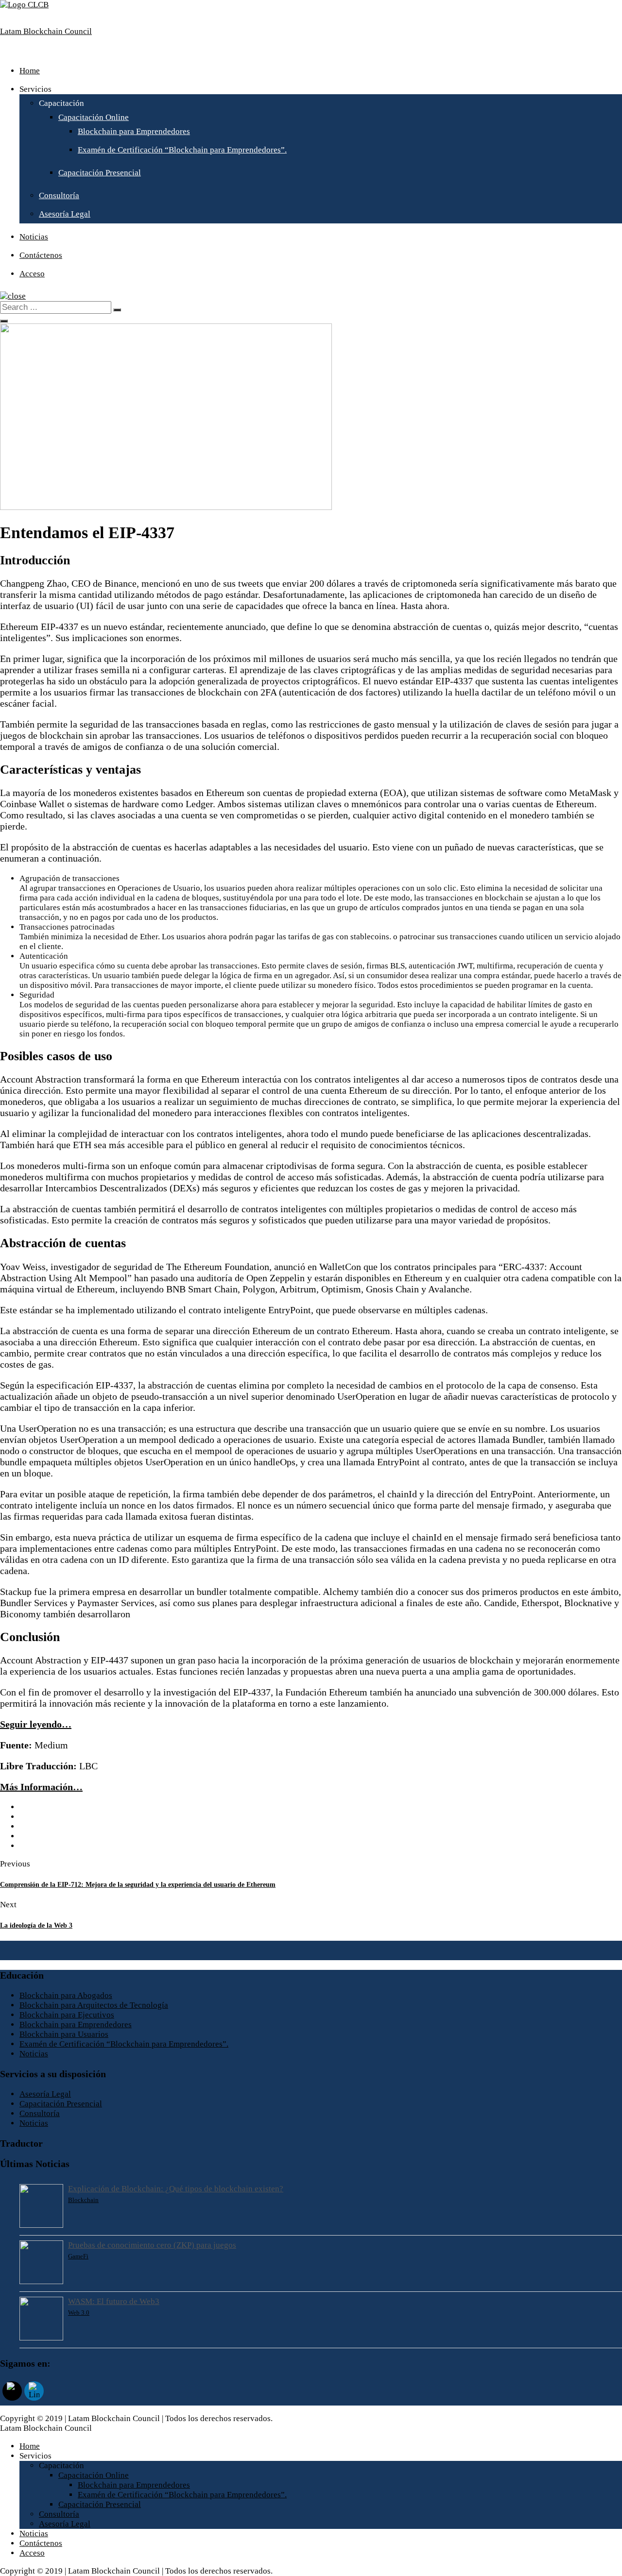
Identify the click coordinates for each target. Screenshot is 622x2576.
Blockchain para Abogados (66, 1995)
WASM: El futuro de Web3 (114, 2301)
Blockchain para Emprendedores (134, 131)
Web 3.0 (79, 2313)
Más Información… (41, 1787)
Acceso (32, 274)
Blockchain (83, 2200)
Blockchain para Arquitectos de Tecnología (94, 2005)
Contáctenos (41, 255)
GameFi (78, 2256)
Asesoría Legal (65, 214)
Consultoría (59, 195)
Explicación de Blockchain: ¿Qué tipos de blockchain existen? (176, 2189)
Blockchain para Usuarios (64, 2034)
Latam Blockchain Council (46, 31)
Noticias (34, 237)
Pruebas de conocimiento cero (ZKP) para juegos (152, 2245)
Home (30, 71)
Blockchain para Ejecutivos (67, 2015)
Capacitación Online (94, 117)
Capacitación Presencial (100, 173)
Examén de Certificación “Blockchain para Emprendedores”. (182, 150)
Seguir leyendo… (36, 1724)
